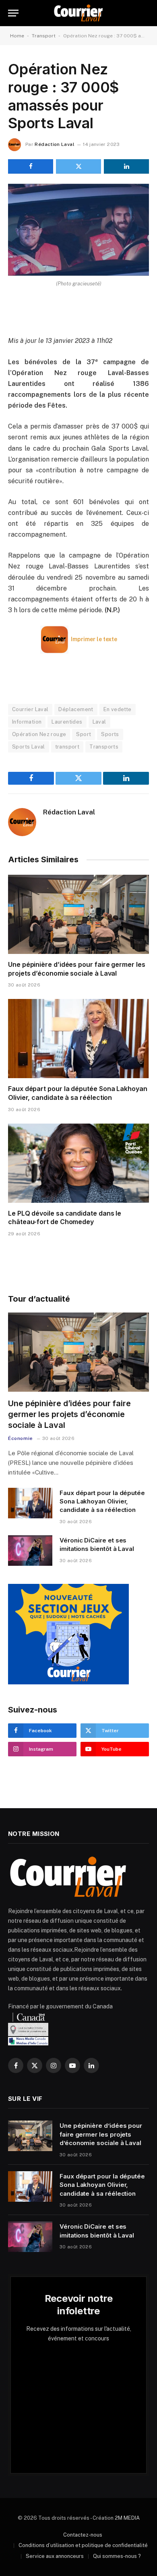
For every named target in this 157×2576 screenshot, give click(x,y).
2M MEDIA (127, 2518)
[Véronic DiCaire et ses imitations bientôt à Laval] (30, 1551)
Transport (44, 36)
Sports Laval (29, 747)
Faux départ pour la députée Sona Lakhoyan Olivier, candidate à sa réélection (78, 1093)
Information (27, 722)
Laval (99, 722)
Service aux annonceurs (55, 2556)
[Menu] (13, 13)
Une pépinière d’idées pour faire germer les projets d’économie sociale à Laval (77, 969)
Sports (110, 734)
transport (67, 747)
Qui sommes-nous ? (117, 2556)
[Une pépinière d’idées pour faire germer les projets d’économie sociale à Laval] (78, 914)
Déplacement (76, 709)
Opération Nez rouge (39, 734)
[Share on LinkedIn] (126, 166)
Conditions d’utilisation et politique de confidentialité (83, 2545)
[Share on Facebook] (31, 166)
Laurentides (67, 722)
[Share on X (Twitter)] (78, 166)
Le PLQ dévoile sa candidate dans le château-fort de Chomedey (65, 1218)
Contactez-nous (83, 2535)
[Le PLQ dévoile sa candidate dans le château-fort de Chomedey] (78, 1163)
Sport (84, 734)
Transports (104, 747)
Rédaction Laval (54, 144)
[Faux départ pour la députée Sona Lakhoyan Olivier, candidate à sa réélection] (78, 1039)
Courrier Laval (30, 709)
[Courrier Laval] (78, 13)
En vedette (118, 709)
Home (17, 36)
